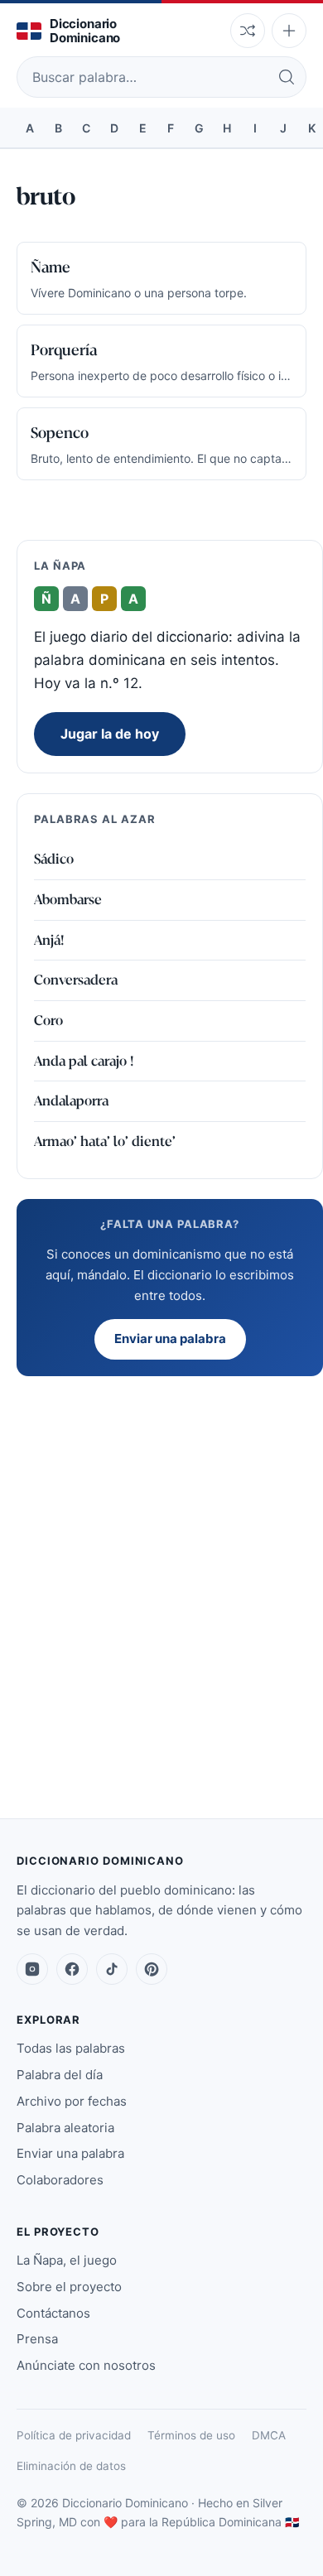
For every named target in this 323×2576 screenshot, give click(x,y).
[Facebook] (72, 1969)
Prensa (37, 2339)
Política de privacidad (74, 2435)
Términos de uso (191, 2435)
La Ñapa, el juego (67, 2260)
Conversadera (76, 980)
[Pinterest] (152, 1969)
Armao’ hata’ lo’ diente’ (105, 1141)
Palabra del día (60, 2075)
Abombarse (68, 900)
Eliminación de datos (71, 2466)
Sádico (54, 859)
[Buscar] (287, 77)
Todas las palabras (71, 2048)
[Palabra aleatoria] (248, 31)
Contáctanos (53, 2313)
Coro (48, 1021)
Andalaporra (71, 1101)
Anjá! (49, 940)
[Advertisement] (161, 1558)
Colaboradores (60, 2180)
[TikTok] (112, 1969)
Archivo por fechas (72, 2101)
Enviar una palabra (170, 1339)
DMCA (269, 2435)
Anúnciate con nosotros (86, 2365)
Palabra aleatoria (65, 2128)
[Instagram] (32, 1969)
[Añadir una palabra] (289, 31)
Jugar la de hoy (110, 734)
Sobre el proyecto (69, 2287)
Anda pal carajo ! (84, 1061)
